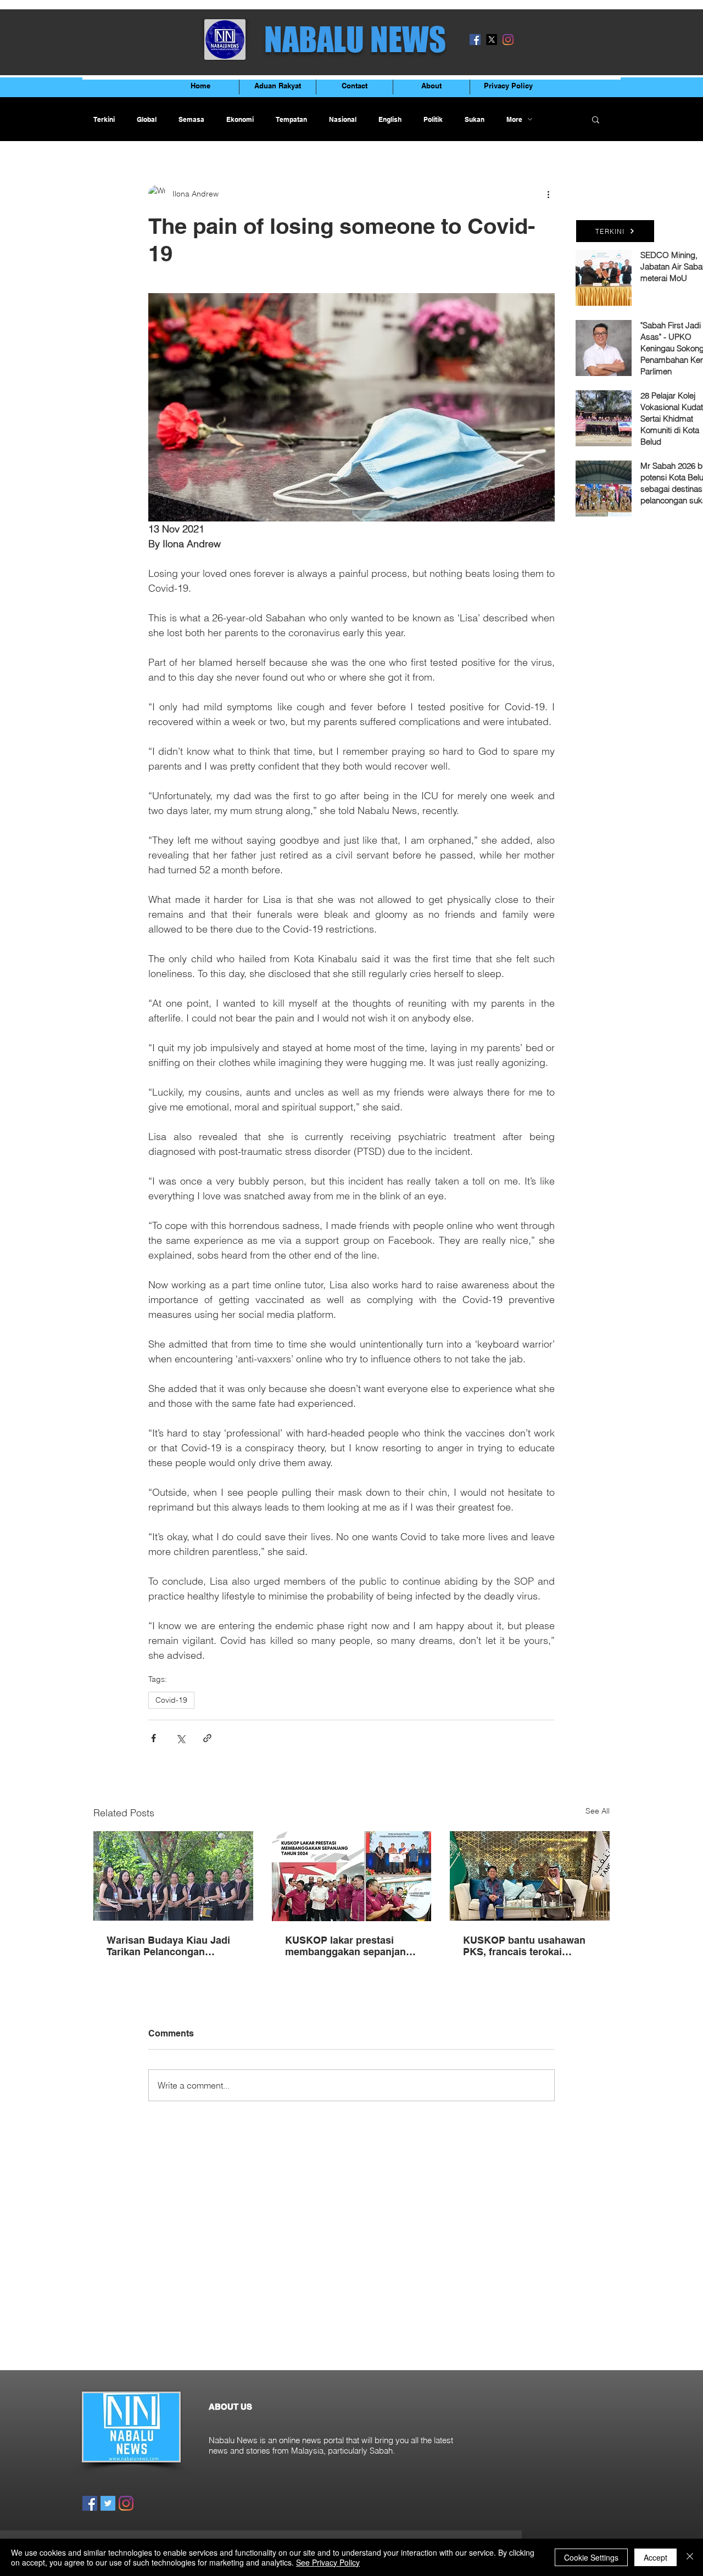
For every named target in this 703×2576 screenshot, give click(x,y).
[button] (596, 119)
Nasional (343, 119)
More (514, 119)
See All (598, 1811)
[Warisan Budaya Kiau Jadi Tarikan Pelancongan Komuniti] (173, 1876)
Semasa (191, 119)
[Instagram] (508, 40)
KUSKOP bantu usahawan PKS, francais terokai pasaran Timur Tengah (524, 1946)
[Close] (690, 2557)
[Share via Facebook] (154, 1738)
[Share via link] (207, 1738)
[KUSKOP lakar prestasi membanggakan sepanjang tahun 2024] (352, 1876)
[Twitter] (108, 2503)
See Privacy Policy (328, 2562)
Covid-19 (171, 1700)
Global (147, 119)
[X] (492, 40)
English (390, 119)
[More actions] (548, 194)
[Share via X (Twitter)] (180, 1738)
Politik (433, 119)
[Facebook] (475, 40)
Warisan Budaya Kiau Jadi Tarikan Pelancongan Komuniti (168, 1946)
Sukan (475, 119)
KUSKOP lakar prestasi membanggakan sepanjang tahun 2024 (348, 1946)
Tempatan (291, 119)
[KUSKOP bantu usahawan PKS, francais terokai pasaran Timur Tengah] (530, 1876)
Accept (655, 2557)
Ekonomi (240, 119)
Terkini (104, 119)
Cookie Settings (591, 2557)
